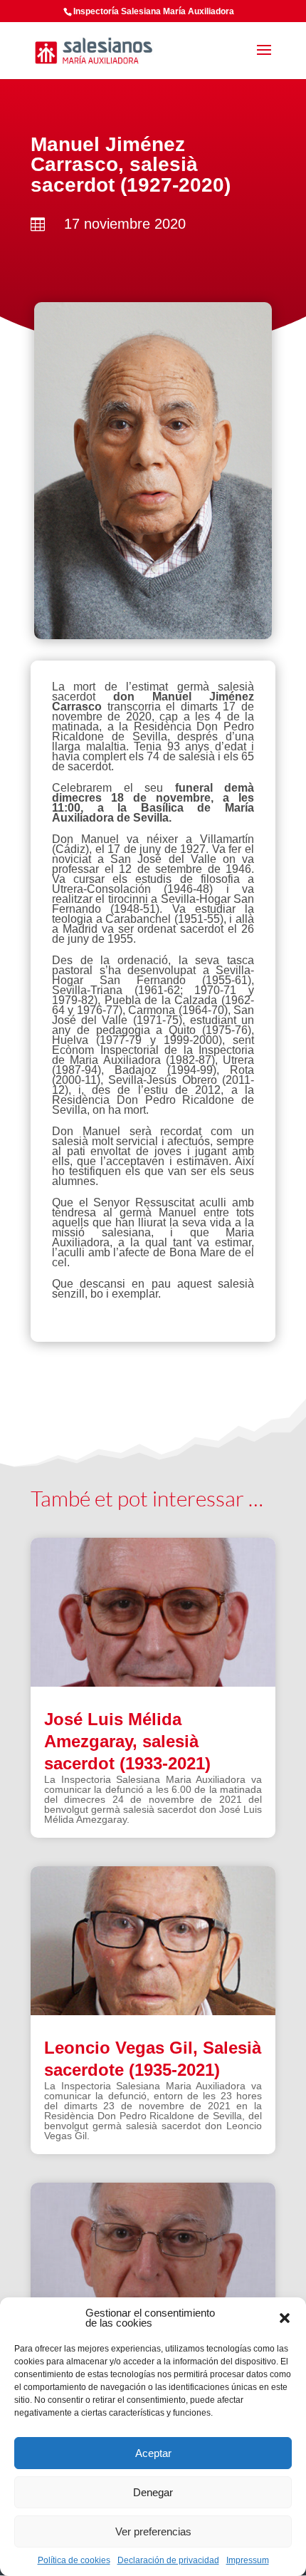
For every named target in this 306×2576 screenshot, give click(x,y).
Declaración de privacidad (168, 2560)
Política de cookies (74, 2560)
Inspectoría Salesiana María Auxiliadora (154, 11)
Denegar (153, 2492)
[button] (285, 2318)
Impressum (248, 2560)
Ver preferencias (153, 2531)
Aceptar (153, 2453)
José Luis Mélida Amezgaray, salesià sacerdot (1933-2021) (127, 1741)
